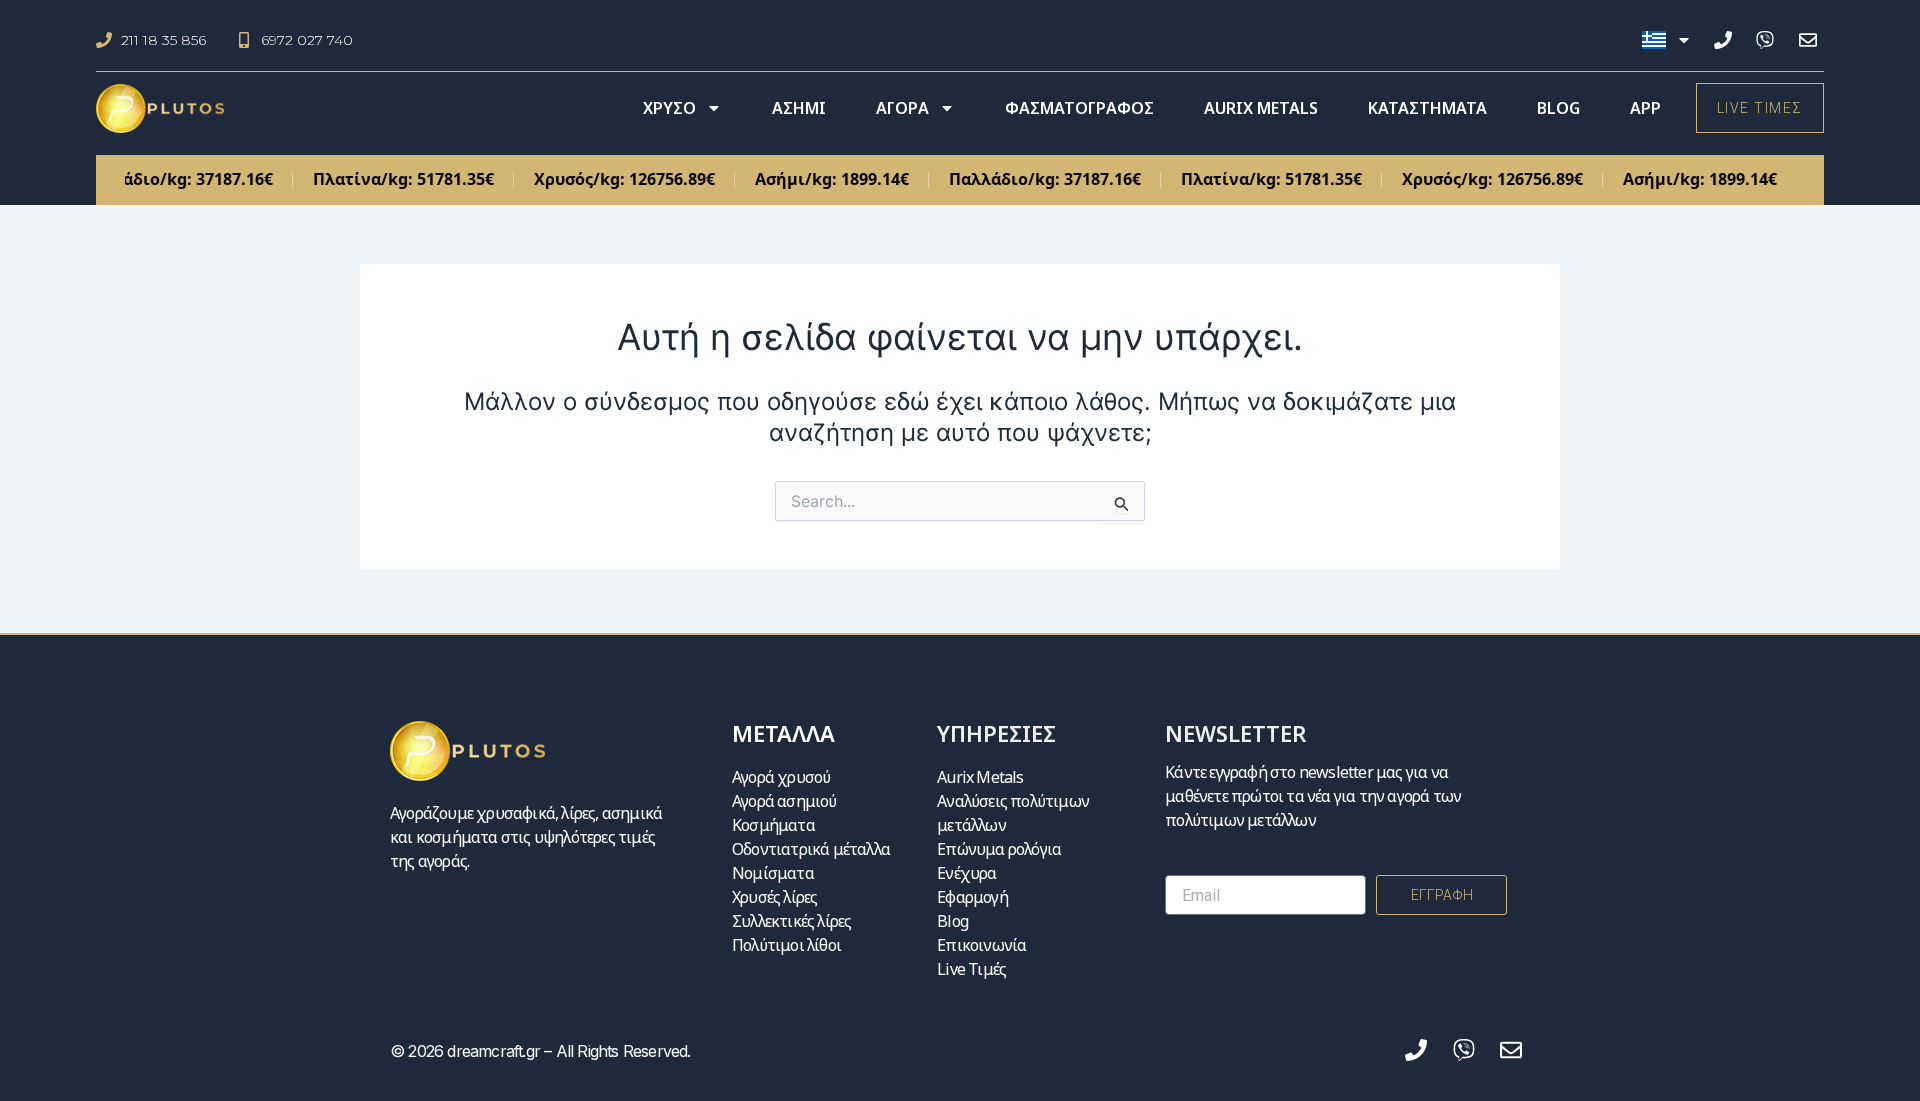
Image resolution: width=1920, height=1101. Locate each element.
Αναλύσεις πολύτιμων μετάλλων (1013, 813)
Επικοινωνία (981, 945)
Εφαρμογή (972, 897)
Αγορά (902, 108)
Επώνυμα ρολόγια (999, 849)
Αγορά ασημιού (784, 801)
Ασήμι (799, 108)
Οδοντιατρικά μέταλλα (811, 849)
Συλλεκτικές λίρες (791, 921)
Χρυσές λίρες (774, 897)
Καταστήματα (1427, 108)
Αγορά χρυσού (781, 777)
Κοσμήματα (773, 825)
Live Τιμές (971, 969)
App (1645, 108)
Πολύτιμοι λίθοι (786, 945)
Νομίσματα (773, 873)
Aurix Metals (1261, 108)
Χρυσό (669, 108)
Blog (1558, 108)
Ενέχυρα (966, 873)
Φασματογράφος (1079, 108)
